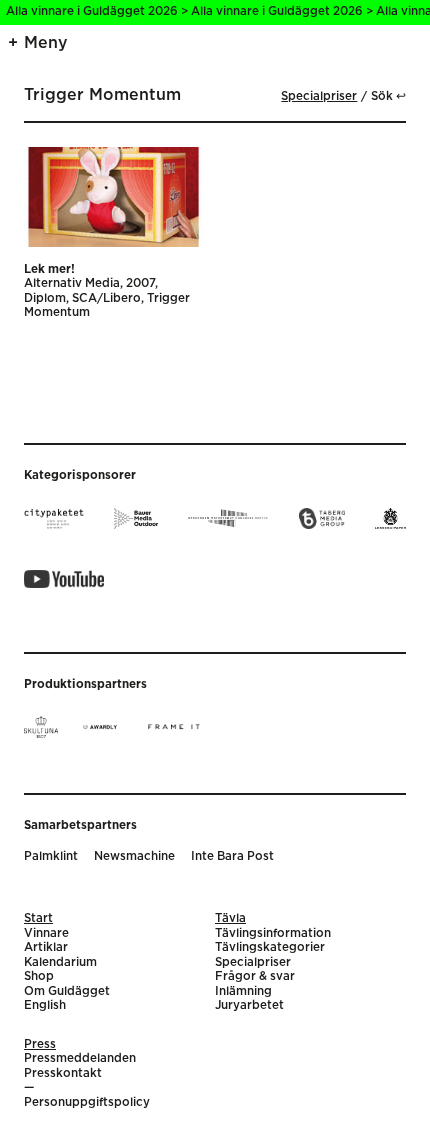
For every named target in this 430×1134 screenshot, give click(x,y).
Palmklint (51, 856)
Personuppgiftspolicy (87, 1102)
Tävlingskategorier (270, 947)
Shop (39, 976)
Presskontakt (63, 1073)
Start (38, 918)
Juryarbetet (249, 1005)
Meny (46, 43)
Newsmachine (134, 856)
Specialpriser (319, 96)
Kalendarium (60, 962)
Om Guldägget (67, 991)
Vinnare (46, 933)
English (45, 1005)
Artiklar (46, 947)
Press (40, 1044)
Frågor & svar (255, 976)
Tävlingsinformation (273, 933)
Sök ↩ (388, 96)
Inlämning (243, 991)
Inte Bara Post (232, 856)
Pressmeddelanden (80, 1058)
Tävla (230, 918)
